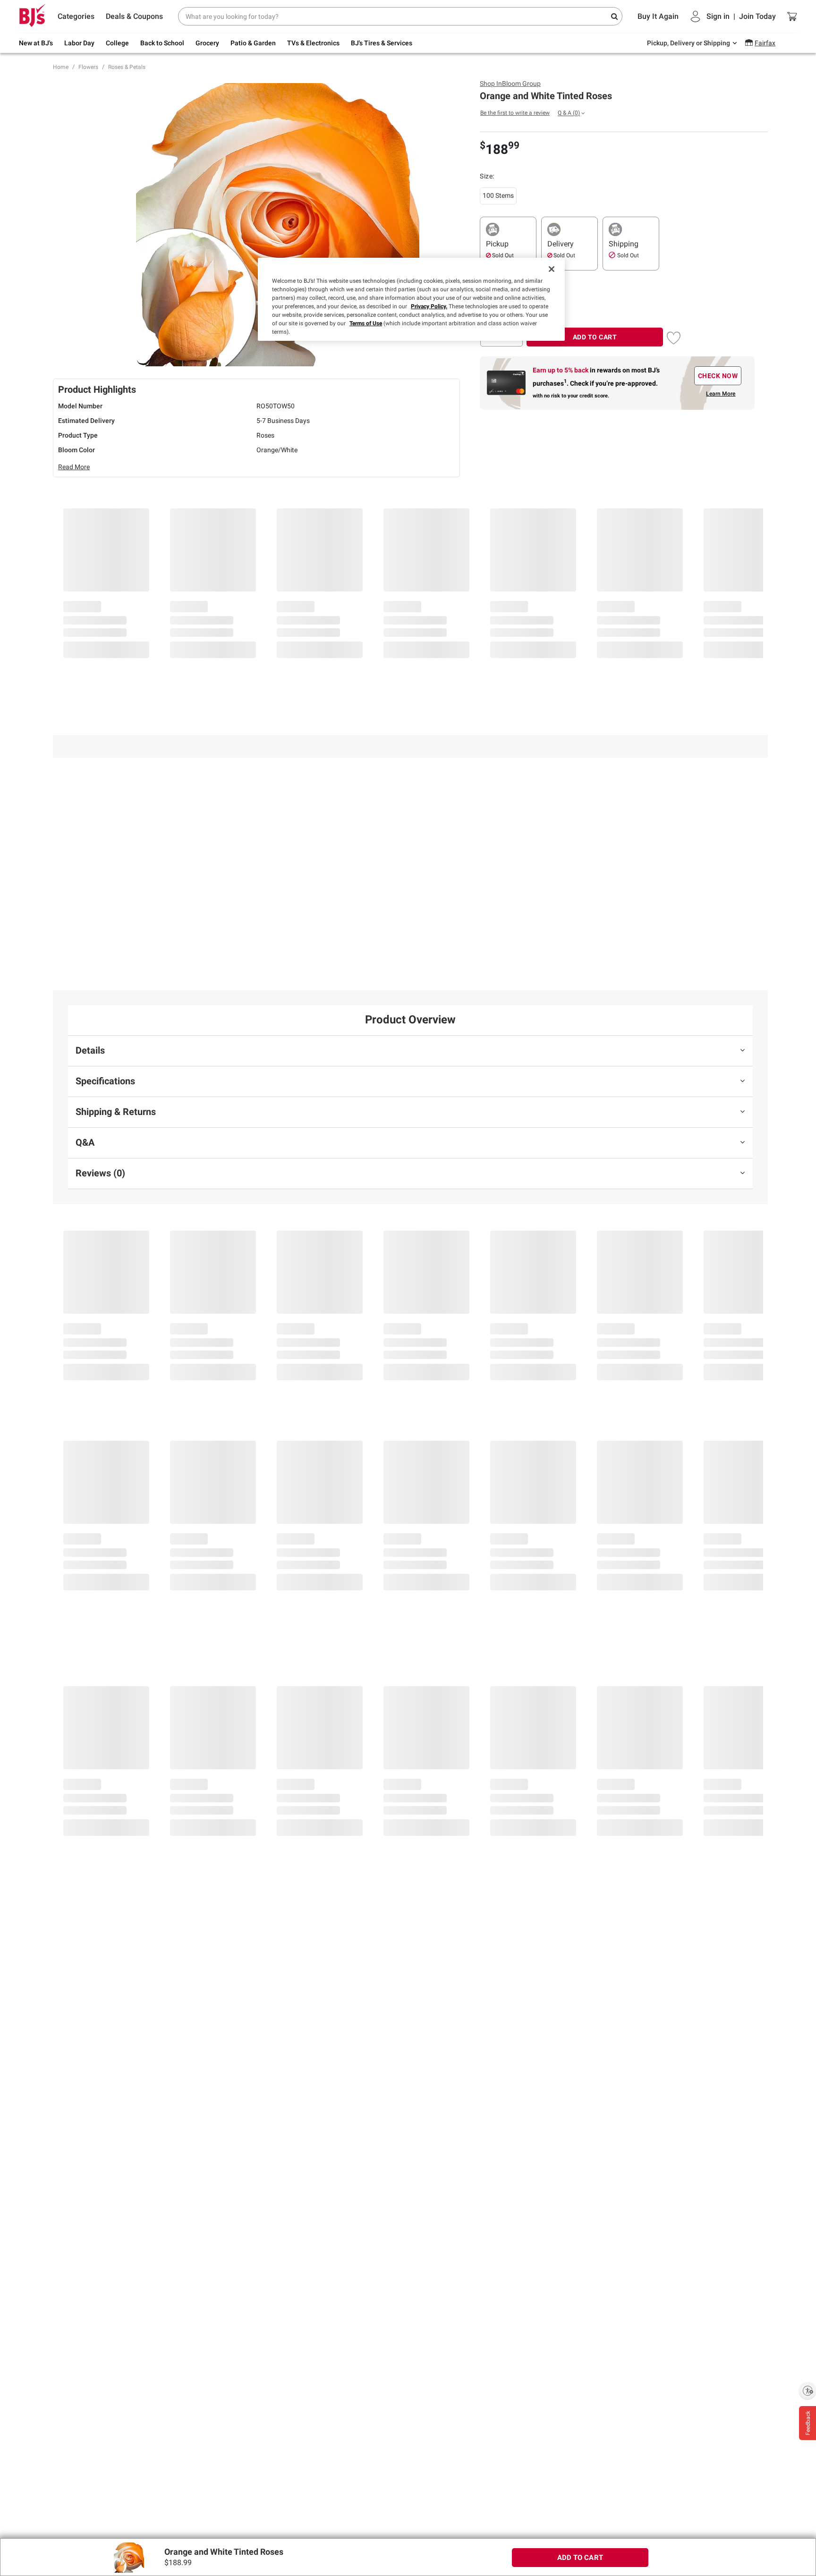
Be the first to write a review (515, 113)
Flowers (88, 67)
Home (61, 67)
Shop (510, 84)
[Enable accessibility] (807, 2390)
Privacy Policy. (429, 306)
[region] (411, 299)
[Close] (552, 269)
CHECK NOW (718, 376)
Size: (487, 176)
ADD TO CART (595, 337)
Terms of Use (366, 323)
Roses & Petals (127, 67)
